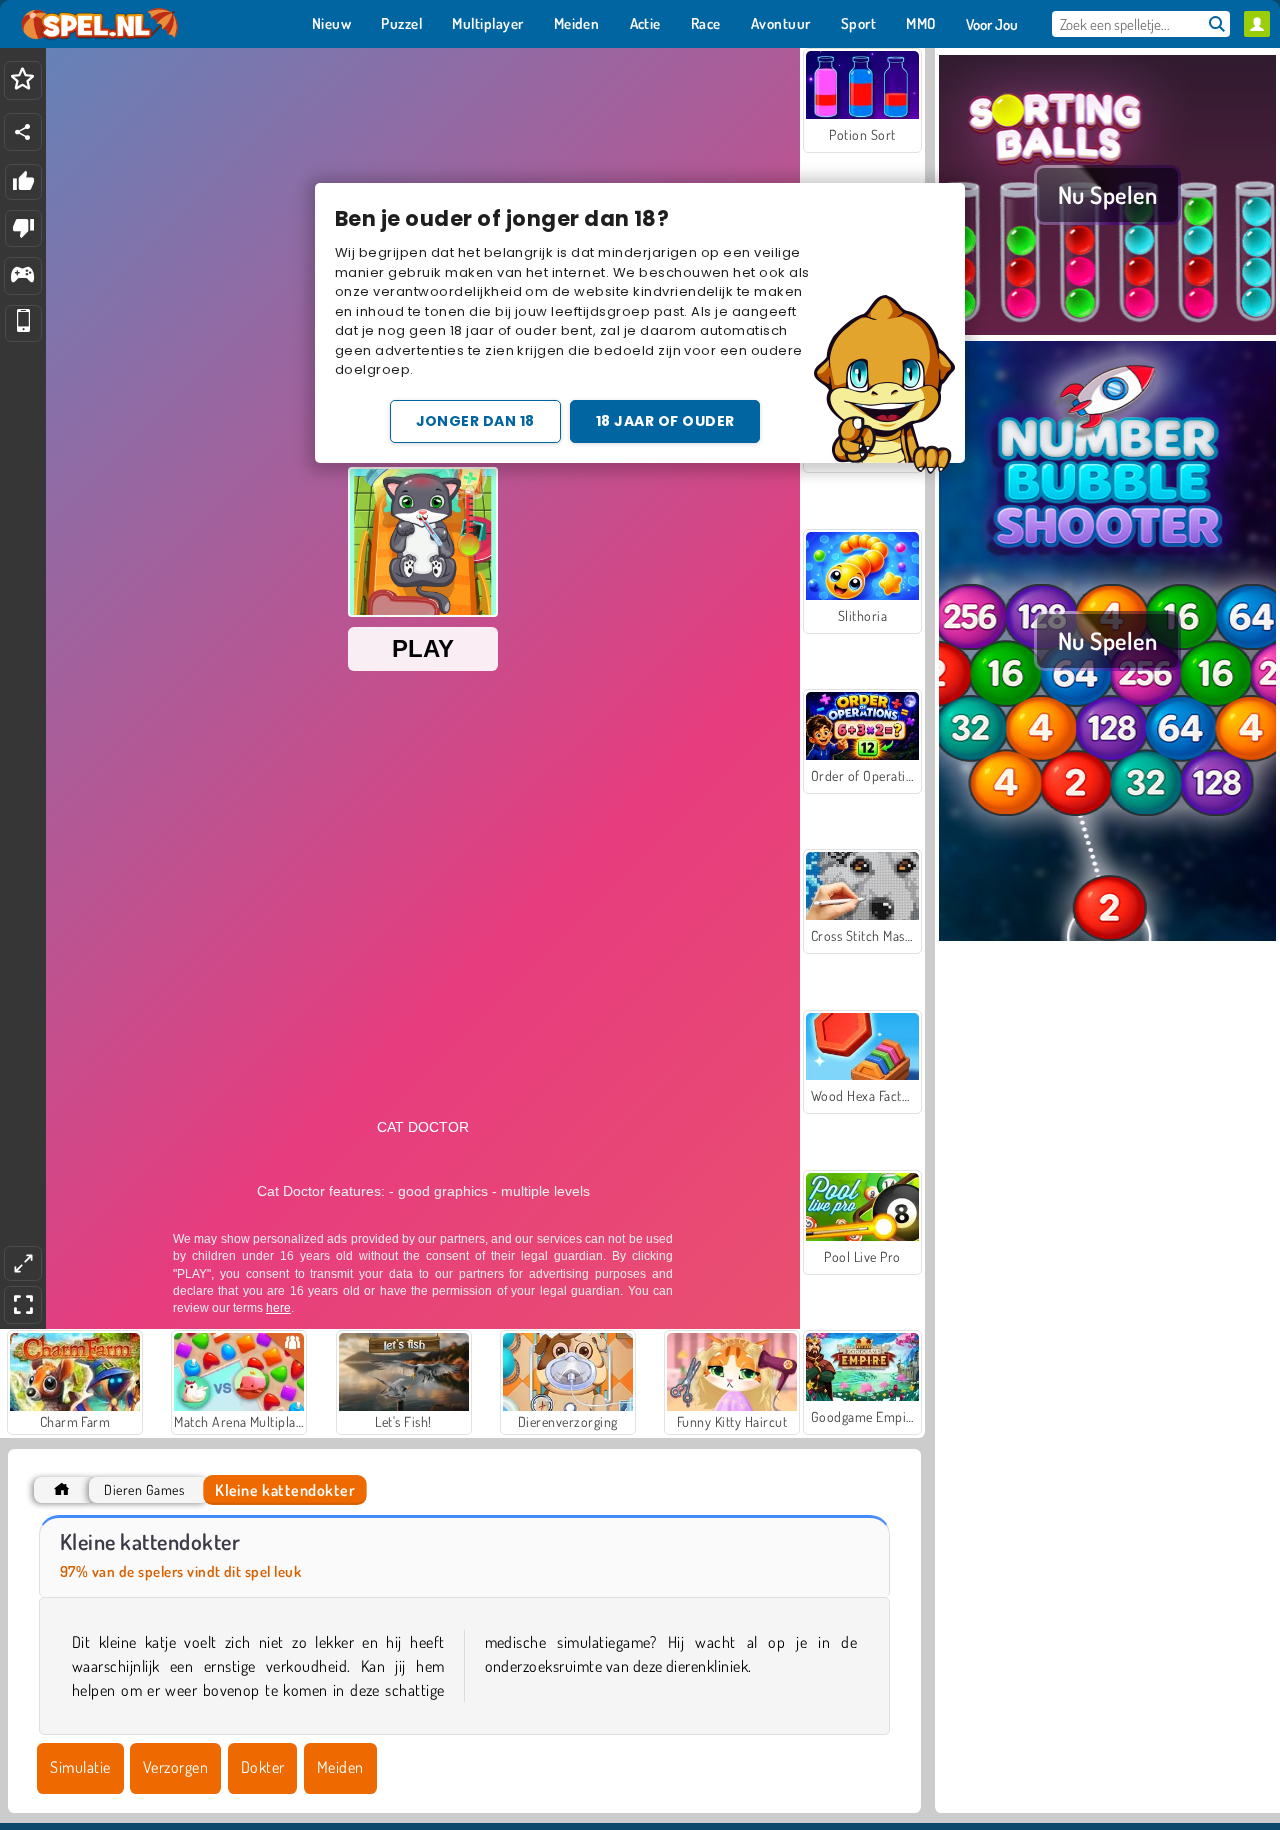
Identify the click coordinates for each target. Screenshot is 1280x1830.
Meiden (340, 1767)
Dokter (263, 1767)
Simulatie (80, 1767)
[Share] (23, 132)
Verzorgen (175, 1767)
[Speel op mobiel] (23, 323)
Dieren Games (144, 1489)
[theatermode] (23, 1263)
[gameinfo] (22, 276)
